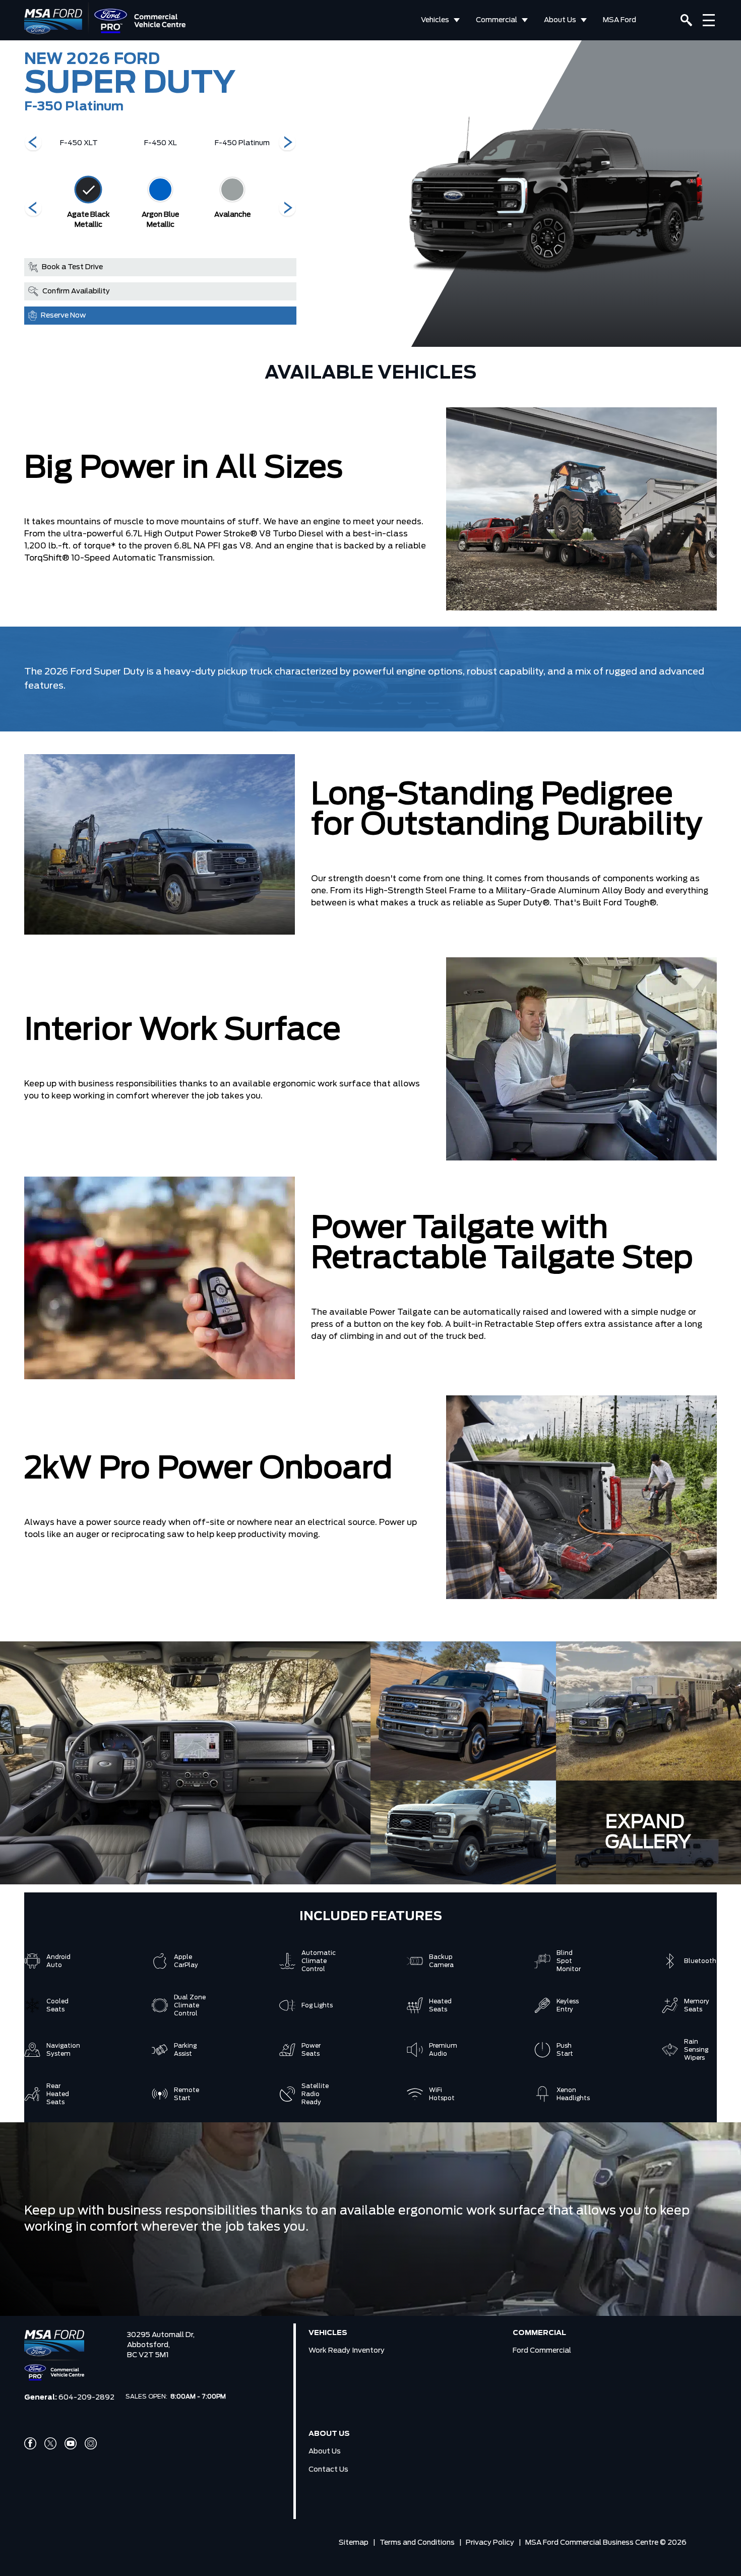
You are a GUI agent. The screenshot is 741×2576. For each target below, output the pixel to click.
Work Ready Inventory (347, 2351)
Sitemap (354, 2543)
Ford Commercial (542, 2351)
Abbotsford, (148, 2345)
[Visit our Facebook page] (30, 2443)
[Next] (33, 143)
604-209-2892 (86, 2398)
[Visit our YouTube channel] (71, 2443)
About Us (560, 20)
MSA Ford (620, 20)
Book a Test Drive (72, 267)
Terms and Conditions (417, 2543)
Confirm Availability (76, 291)
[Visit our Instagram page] (91, 2443)
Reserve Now (63, 316)
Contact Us (328, 2470)
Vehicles (435, 20)
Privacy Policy (490, 2543)
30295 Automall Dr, (161, 2335)
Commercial (497, 20)
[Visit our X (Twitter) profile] (50, 2443)
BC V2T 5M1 (148, 2355)
